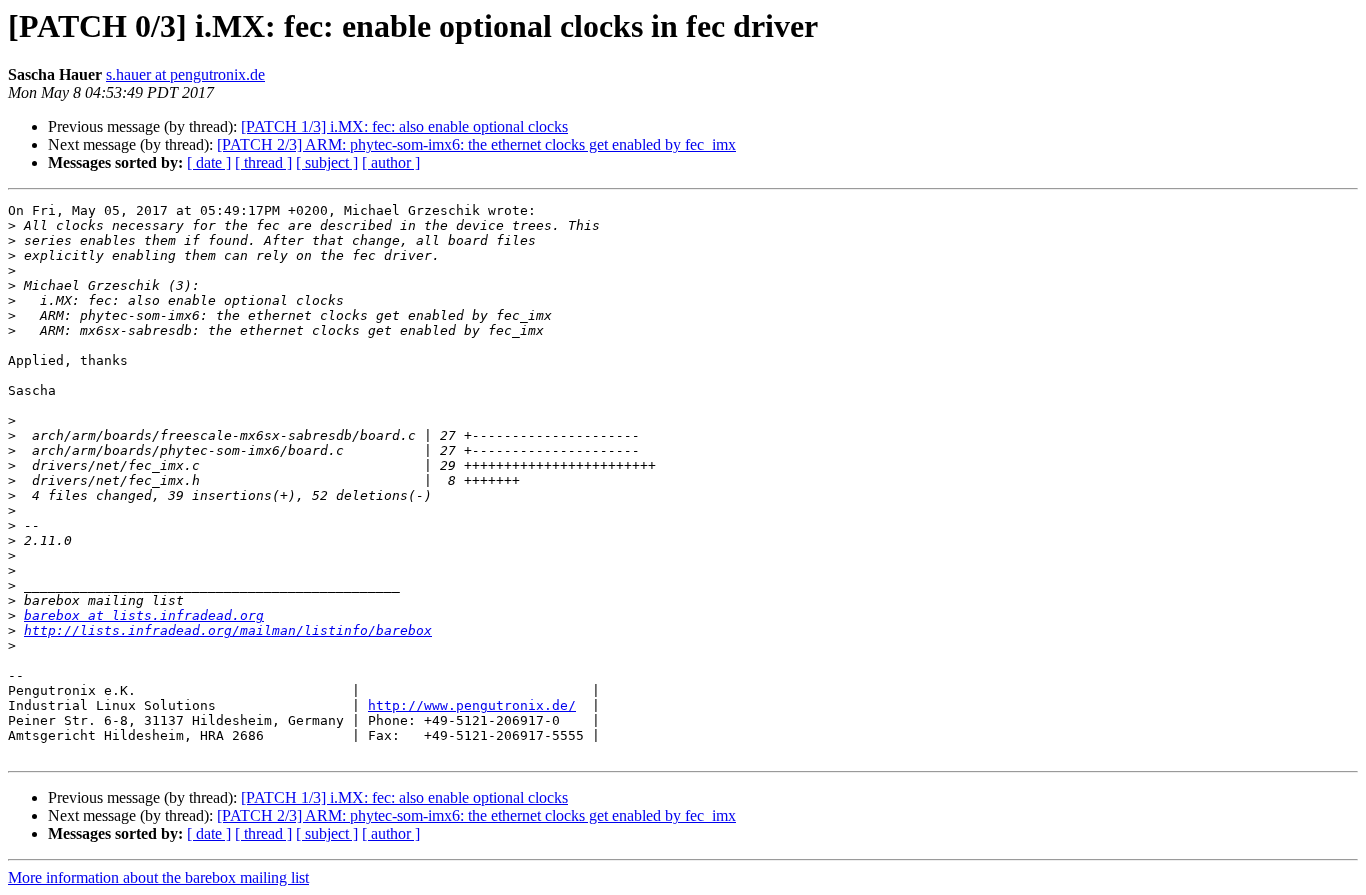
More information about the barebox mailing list (158, 877)
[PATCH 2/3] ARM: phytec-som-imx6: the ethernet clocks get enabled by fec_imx (476, 144)
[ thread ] (263, 162)
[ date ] (209, 162)
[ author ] (391, 162)
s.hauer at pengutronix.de (185, 74)
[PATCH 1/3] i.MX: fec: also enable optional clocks (404, 126)
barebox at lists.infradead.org (144, 615)
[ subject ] (327, 162)
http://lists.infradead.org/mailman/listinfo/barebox (228, 630)
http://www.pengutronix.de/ (472, 705)
